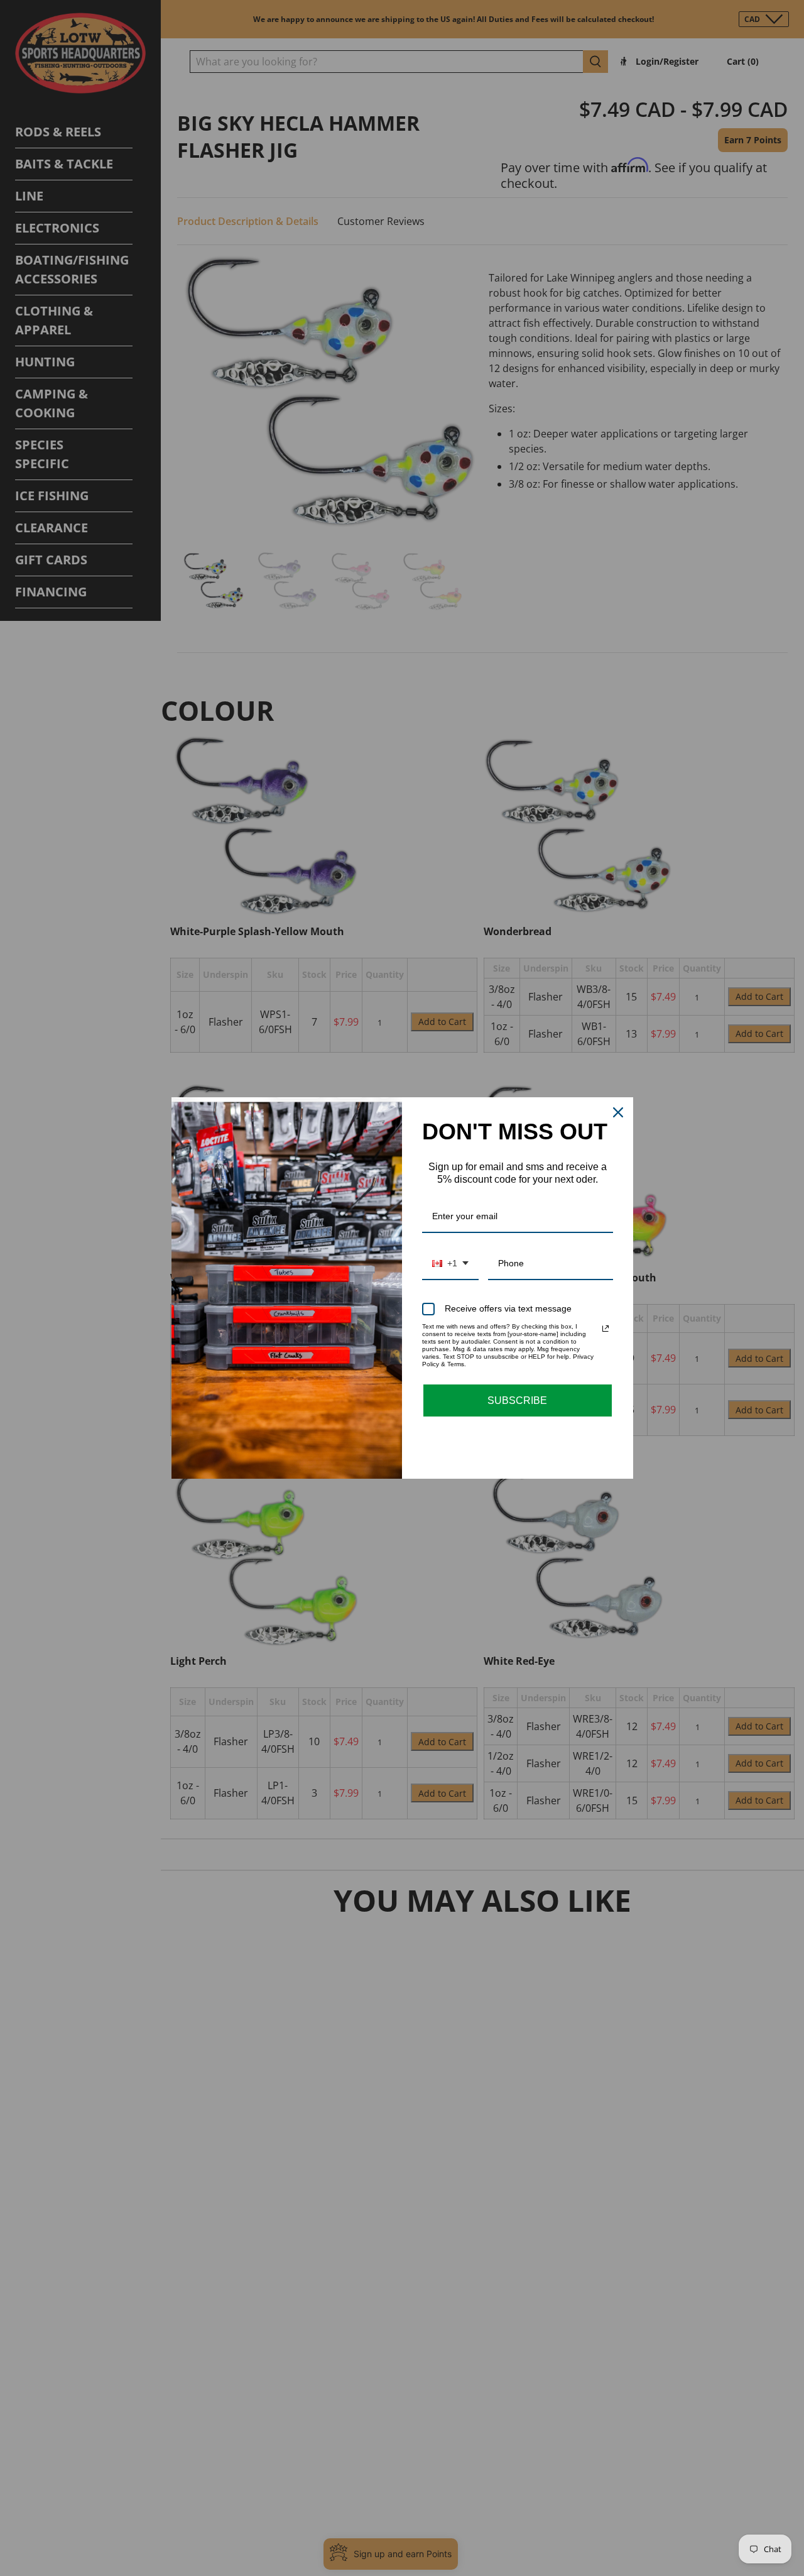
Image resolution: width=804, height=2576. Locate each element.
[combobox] (450, 1264)
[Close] (618, 1112)
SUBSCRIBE (517, 1400)
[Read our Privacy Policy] (606, 1329)
